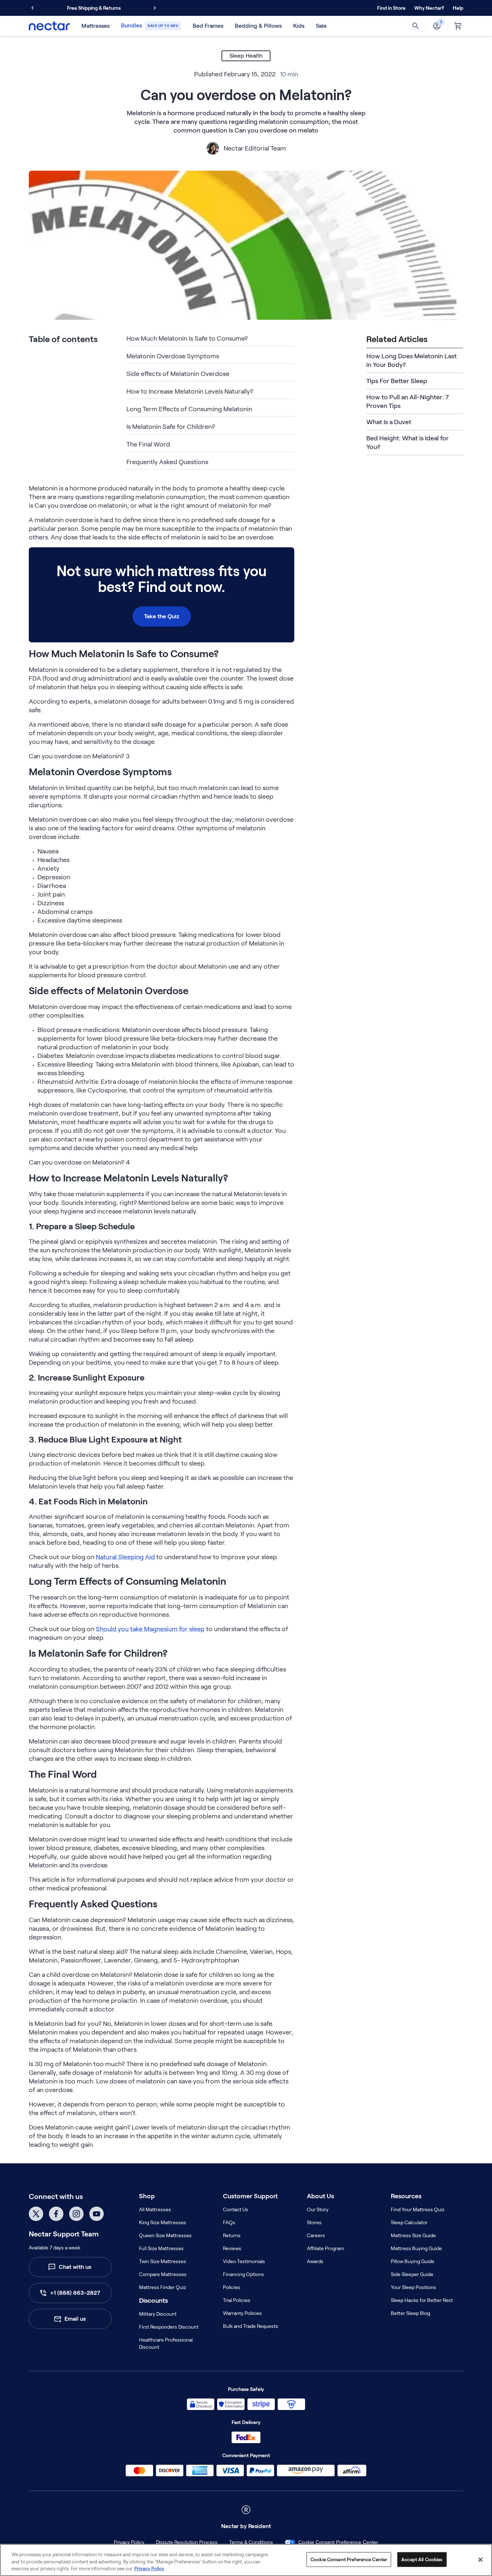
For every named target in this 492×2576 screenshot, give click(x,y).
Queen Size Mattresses (165, 2235)
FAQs (229, 2222)
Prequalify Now (129, 8)
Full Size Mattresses (161, 2248)
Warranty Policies (242, 2313)
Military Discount (158, 2314)
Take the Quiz (162, 616)
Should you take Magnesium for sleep (150, 1629)
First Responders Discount (169, 2327)
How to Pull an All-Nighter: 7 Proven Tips (408, 401)
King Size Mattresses (163, 2222)
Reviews (232, 2248)
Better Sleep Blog (410, 2313)
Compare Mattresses (163, 2274)
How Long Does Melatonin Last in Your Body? (412, 360)
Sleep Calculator (409, 2222)
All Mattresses (155, 2209)
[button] (429, 8)
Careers (316, 2235)
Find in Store (391, 8)
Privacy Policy (129, 2542)
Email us (75, 2319)
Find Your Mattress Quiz (418, 2209)
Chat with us (75, 2267)
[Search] (416, 26)
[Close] (480, 2559)
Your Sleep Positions (413, 2287)
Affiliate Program (325, 2248)
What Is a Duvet (389, 422)
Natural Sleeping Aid (125, 1557)
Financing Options (243, 2274)
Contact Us (236, 2209)
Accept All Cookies (422, 2559)
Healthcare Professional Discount (166, 2343)
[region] (246, 2560)
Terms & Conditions (251, 2542)
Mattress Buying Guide (416, 2248)
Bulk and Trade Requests (251, 2326)
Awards (315, 2261)
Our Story (318, 2209)
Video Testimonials (244, 2261)
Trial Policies (237, 2300)
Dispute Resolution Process (187, 2542)
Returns (232, 2235)
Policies (232, 2287)
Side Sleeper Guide (412, 2274)
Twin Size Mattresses (163, 2261)
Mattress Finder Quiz (163, 2287)
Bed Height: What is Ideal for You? (408, 443)
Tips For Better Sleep (397, 381)
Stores (314, 2222)
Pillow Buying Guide (413, 2261)
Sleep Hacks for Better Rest (422, 2300)
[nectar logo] (49, 26)
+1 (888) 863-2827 (75, 2293)
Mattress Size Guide (413, 2235)
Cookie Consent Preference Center (338, 2542)
